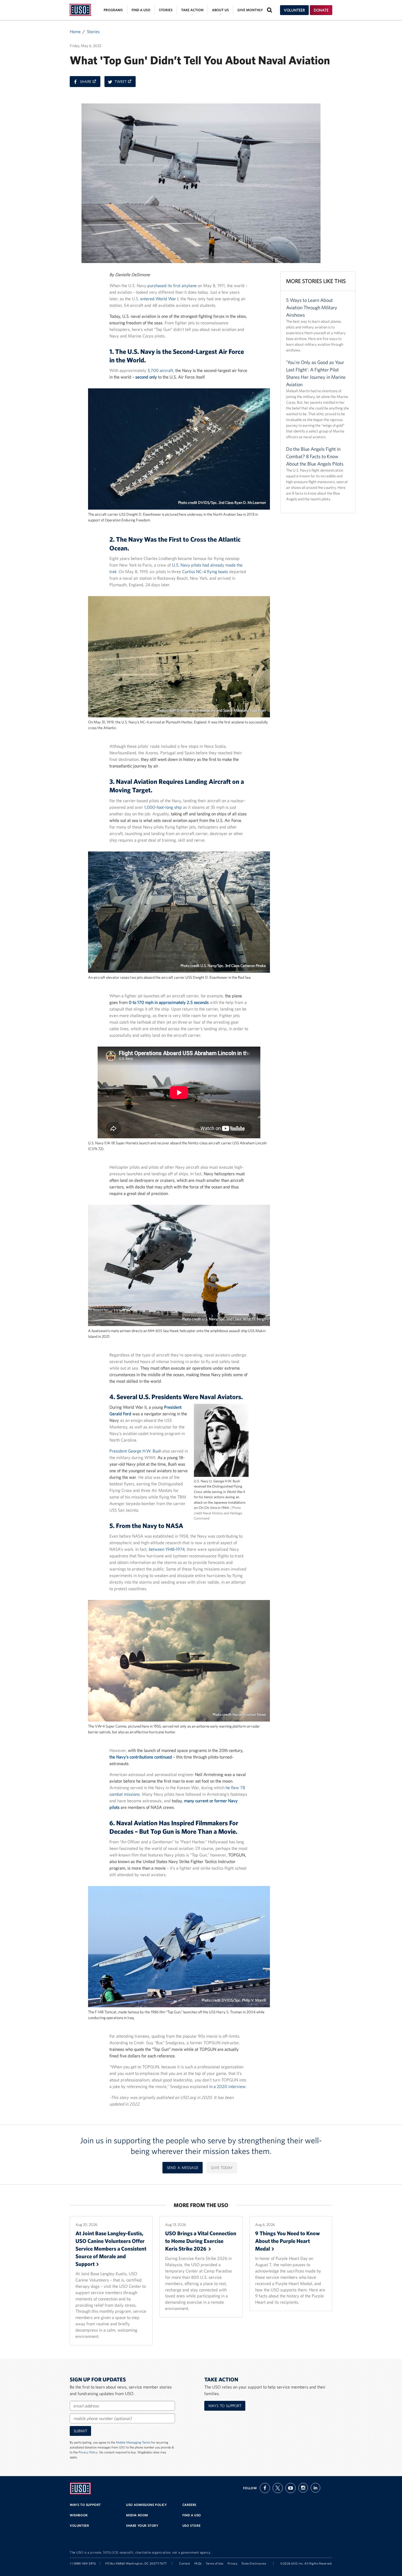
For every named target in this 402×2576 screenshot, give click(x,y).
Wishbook (79, 2515)
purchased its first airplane (172, 285)
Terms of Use (215, 2563)
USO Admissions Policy (147, 2505)
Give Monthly (250, 10)
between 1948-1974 (167, 1549)
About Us (220, 10)
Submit (80, 2431)
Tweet (125, 83)
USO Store (191, 2526)
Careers (189, 2505)
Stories (166, 10)
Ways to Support (225, 2406)
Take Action (192, 10)
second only (146, 377)
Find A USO (192, 2515)
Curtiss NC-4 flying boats (205, 571)
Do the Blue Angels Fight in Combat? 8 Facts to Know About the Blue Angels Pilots (315, 456)
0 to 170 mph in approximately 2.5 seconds (169, 1002)
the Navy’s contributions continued (141, 1757)
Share (90, 83)
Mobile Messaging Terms (133, 2442)
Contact (185, 2563)
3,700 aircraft (160, 370)
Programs (113, 10)
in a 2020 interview (227, 2086)
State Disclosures (254, 2563)
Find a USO (141, 10)
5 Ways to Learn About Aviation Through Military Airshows (312, 307)
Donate (321, 10)
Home (75, 31)
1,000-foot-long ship (163, 807)
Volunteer (294, 10)
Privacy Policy (88, 2452)
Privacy (233, 2563)
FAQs (198, 2563)
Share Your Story (142, 2526)
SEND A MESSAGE (183, 2168)
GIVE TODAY (222, 2168)
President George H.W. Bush (135, 1451)
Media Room (137, 2515)
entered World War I (159, 299)
